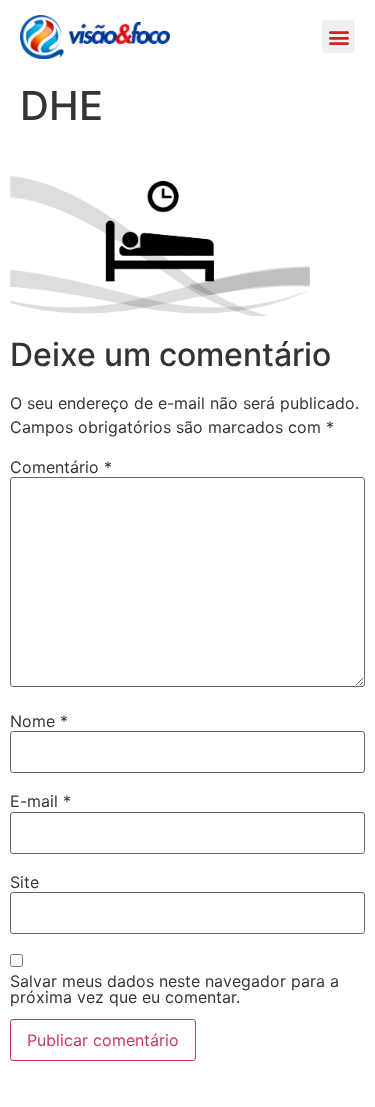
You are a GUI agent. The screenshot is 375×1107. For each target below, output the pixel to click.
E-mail (40, 801)
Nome (39, 721)
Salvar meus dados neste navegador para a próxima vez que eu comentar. (174, 989)
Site (24, 882)
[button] (338, 36)
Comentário (61, 467)
